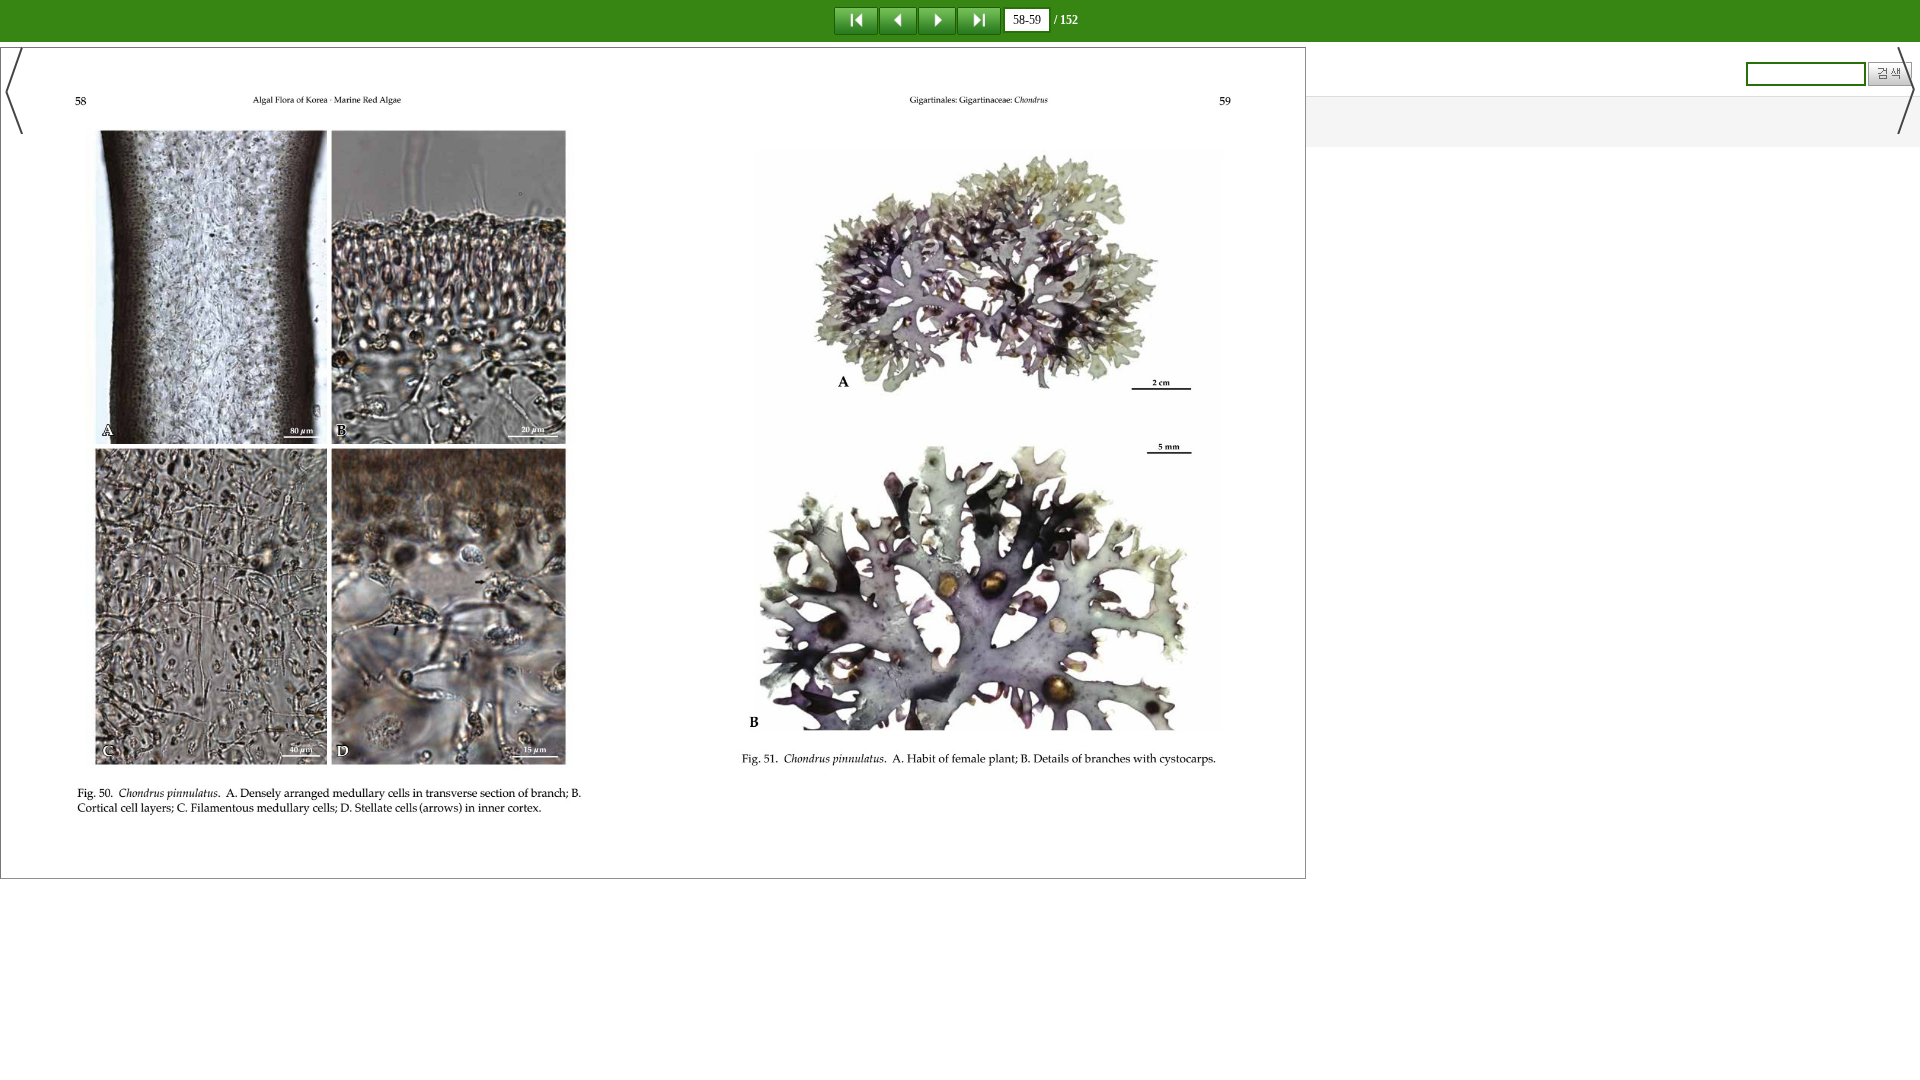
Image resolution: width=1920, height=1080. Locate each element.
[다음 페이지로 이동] (937, 20)
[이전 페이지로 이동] (898, 20)
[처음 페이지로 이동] (856, 20)
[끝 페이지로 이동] (979, 20)
